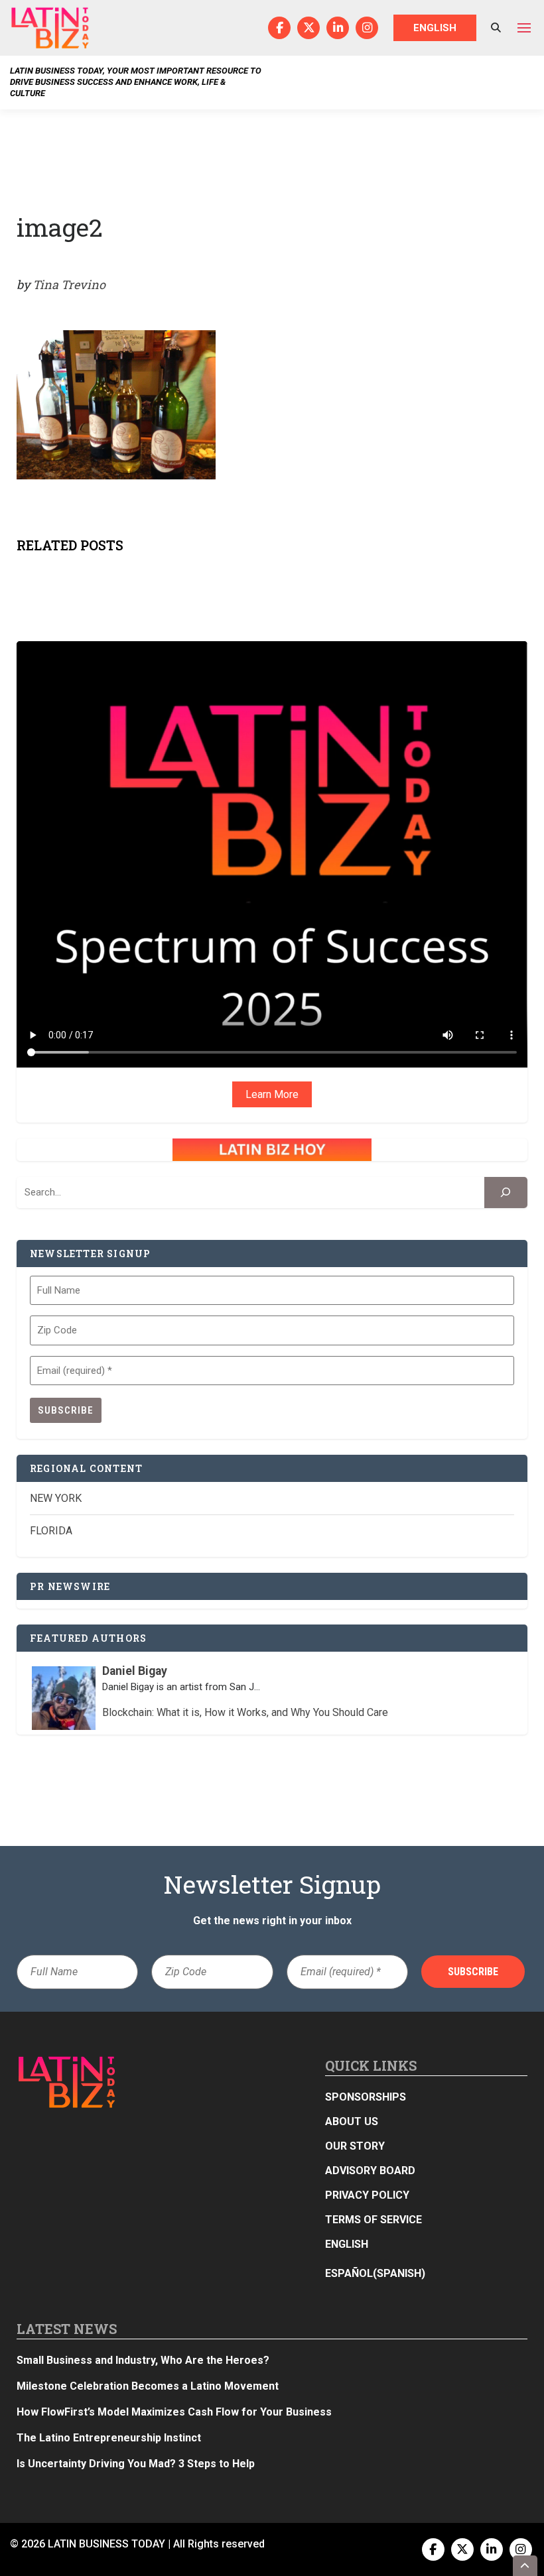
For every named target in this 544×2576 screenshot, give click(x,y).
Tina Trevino (69, 284)
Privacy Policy (367, 2195)
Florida (51, 1531)
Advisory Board (370, 2171)
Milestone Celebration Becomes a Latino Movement (149, 2386)
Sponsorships (366, 2097)
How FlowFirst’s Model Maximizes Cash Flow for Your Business (174, 2412)
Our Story (355, 2146)
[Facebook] (279, 28)
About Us (352, 2121)
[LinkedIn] (338, 28)
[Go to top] (525, 2566)
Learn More (272, 1094)
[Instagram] (367, 28)
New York (56, 1498)
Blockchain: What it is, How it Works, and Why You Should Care (245, 1712)
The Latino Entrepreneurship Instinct (109, 2438)
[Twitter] (308, 28)
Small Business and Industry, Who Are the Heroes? (143, 2360)
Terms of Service (374, 2220)
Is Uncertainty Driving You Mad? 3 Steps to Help (136, 2464)
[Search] (506, 1193)
